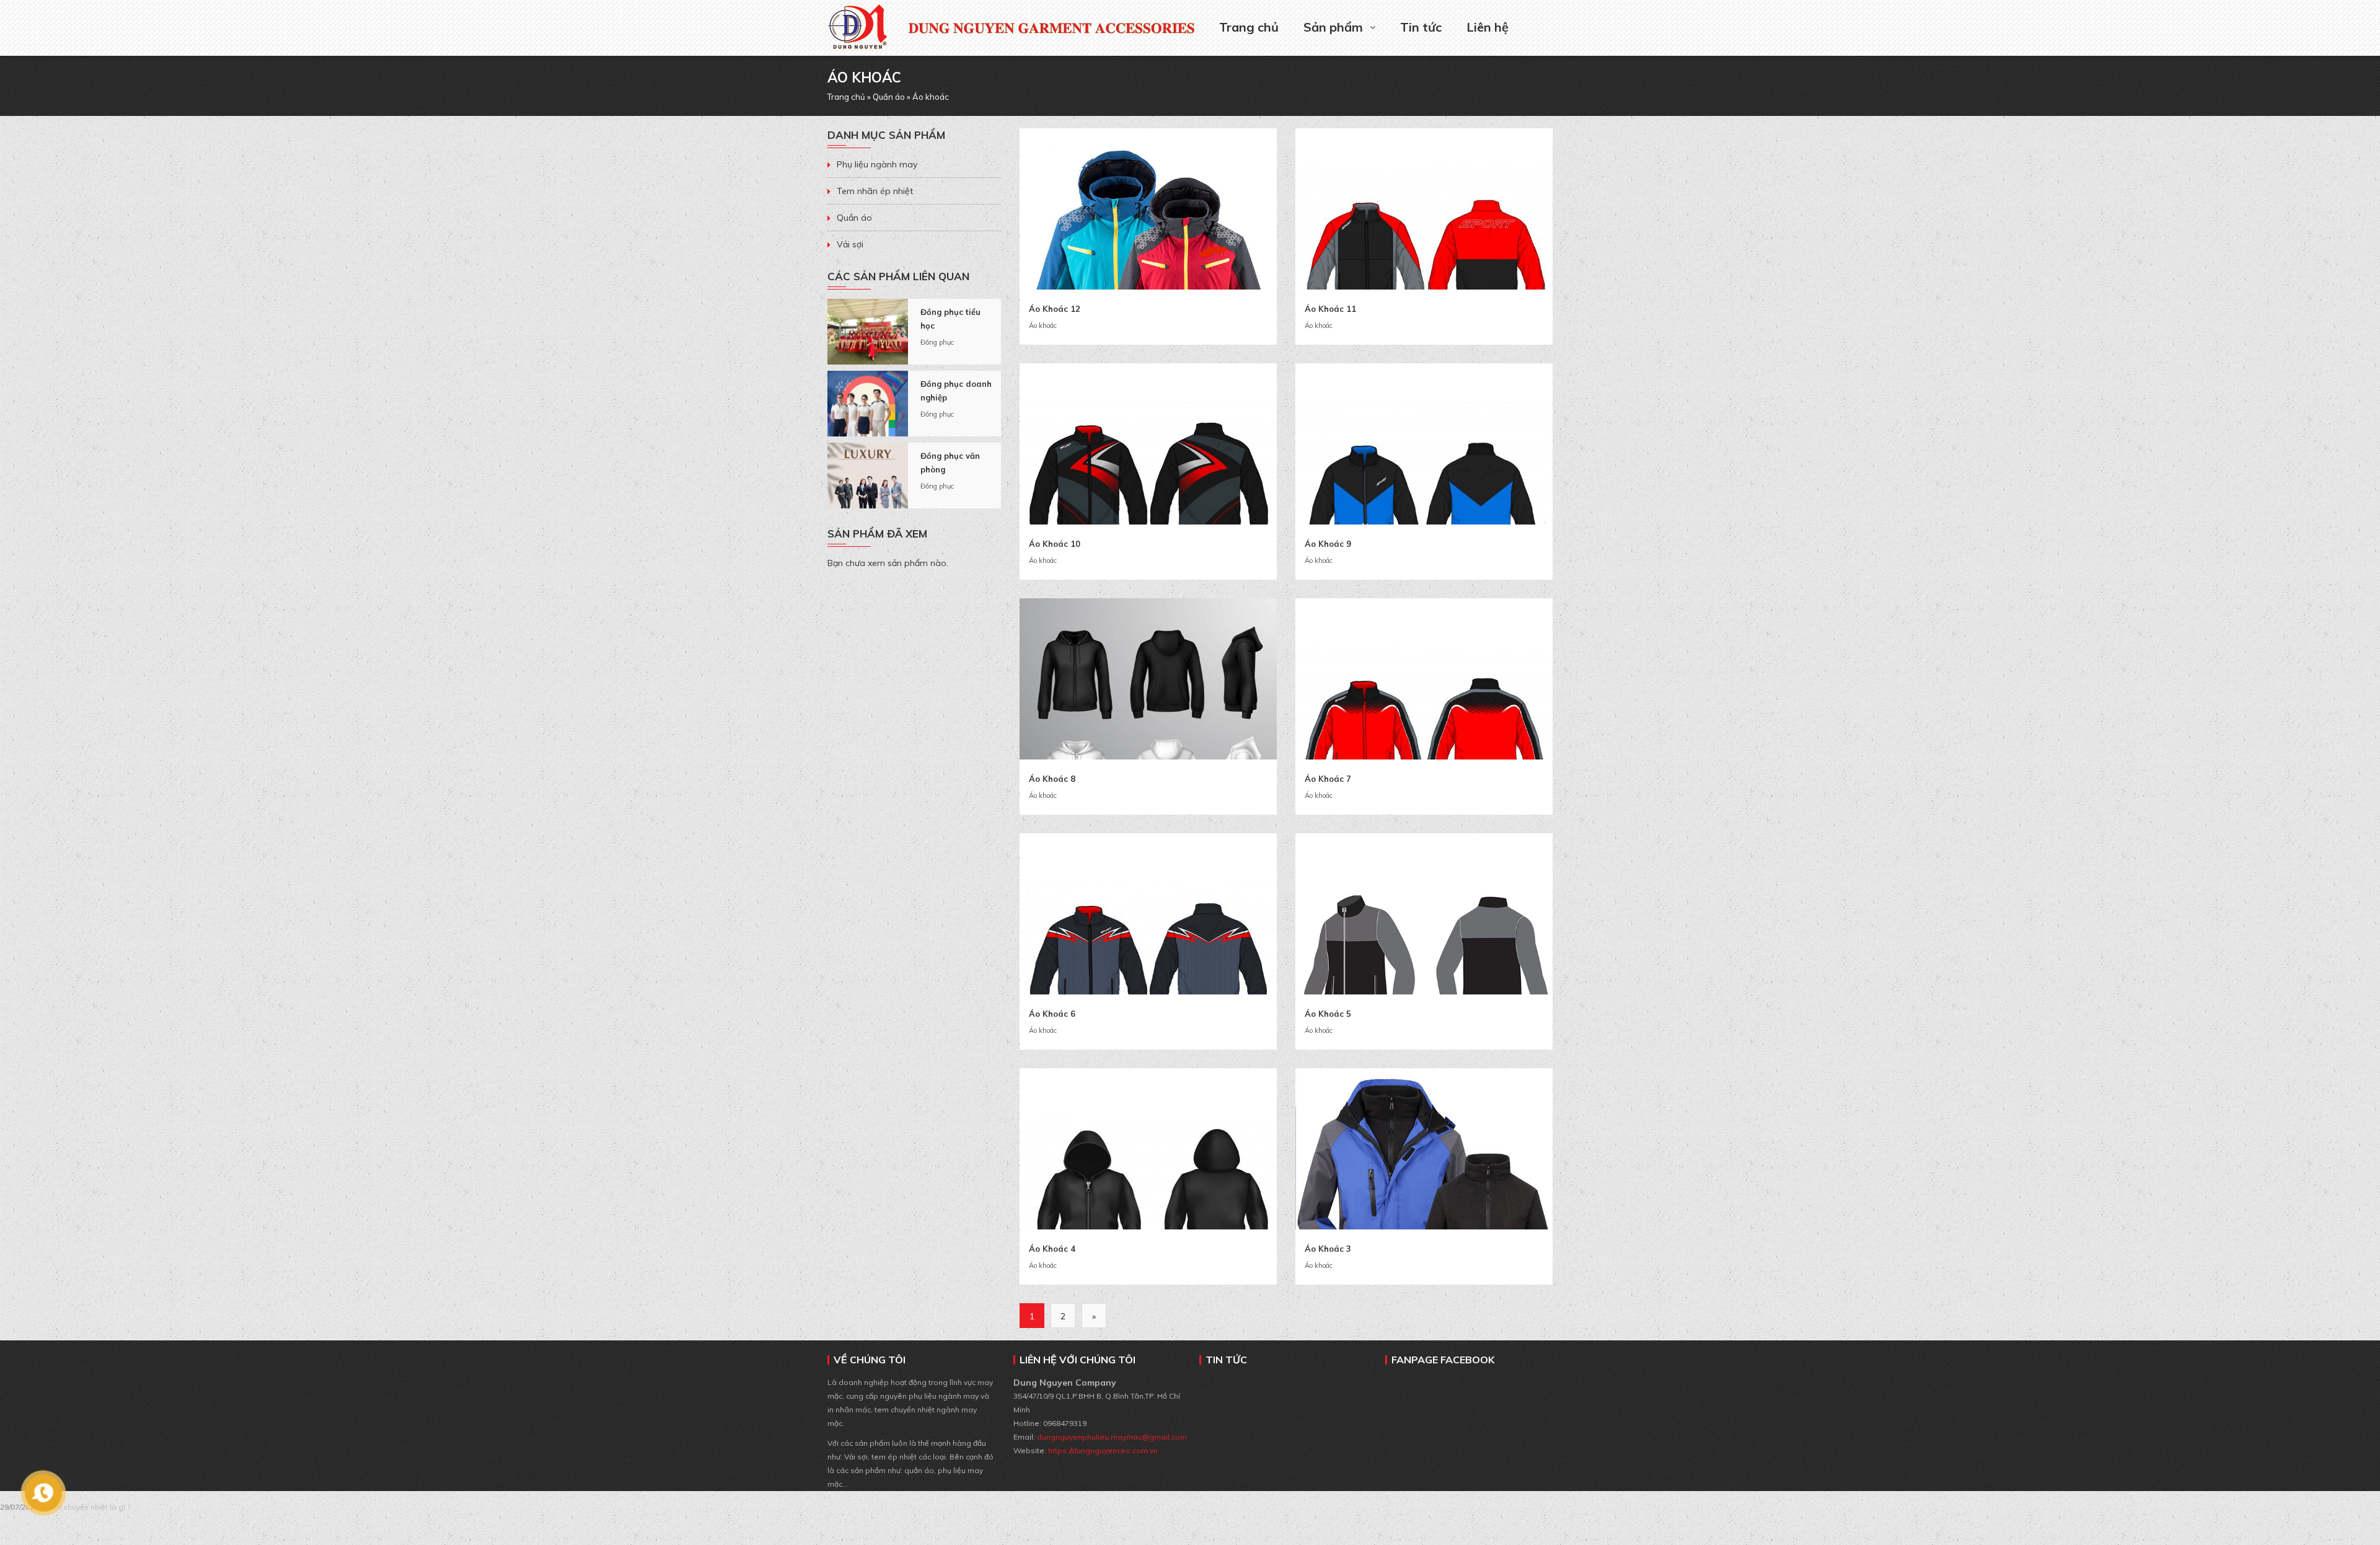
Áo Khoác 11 (1330, 309)
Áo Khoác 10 (1055, 544)
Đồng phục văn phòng (950, 463)
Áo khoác (1043, 325)
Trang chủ (1249, 27)
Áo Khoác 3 (1328, 1249)
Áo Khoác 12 (1055, 309)
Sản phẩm (1333, 27)
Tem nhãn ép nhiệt (875, 191)
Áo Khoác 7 (1328, 779)
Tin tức (1421, 27)
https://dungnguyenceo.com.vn (1103, 1450)
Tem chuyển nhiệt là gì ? (88, 1507)
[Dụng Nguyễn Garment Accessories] (858, 16)
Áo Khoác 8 (1052, 779)
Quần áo (889, 97)
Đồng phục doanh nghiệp (956, 391)
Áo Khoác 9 (1328, 544)
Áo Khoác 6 (1052, 1014)
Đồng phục (937, 342)
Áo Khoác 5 (1328, 1014)
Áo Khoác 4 (1052, 1249)
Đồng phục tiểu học (950, 319)
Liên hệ (1487, 27)
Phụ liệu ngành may (877, 164)
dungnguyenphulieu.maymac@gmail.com (1111, 1437)
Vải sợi (850, 244)
